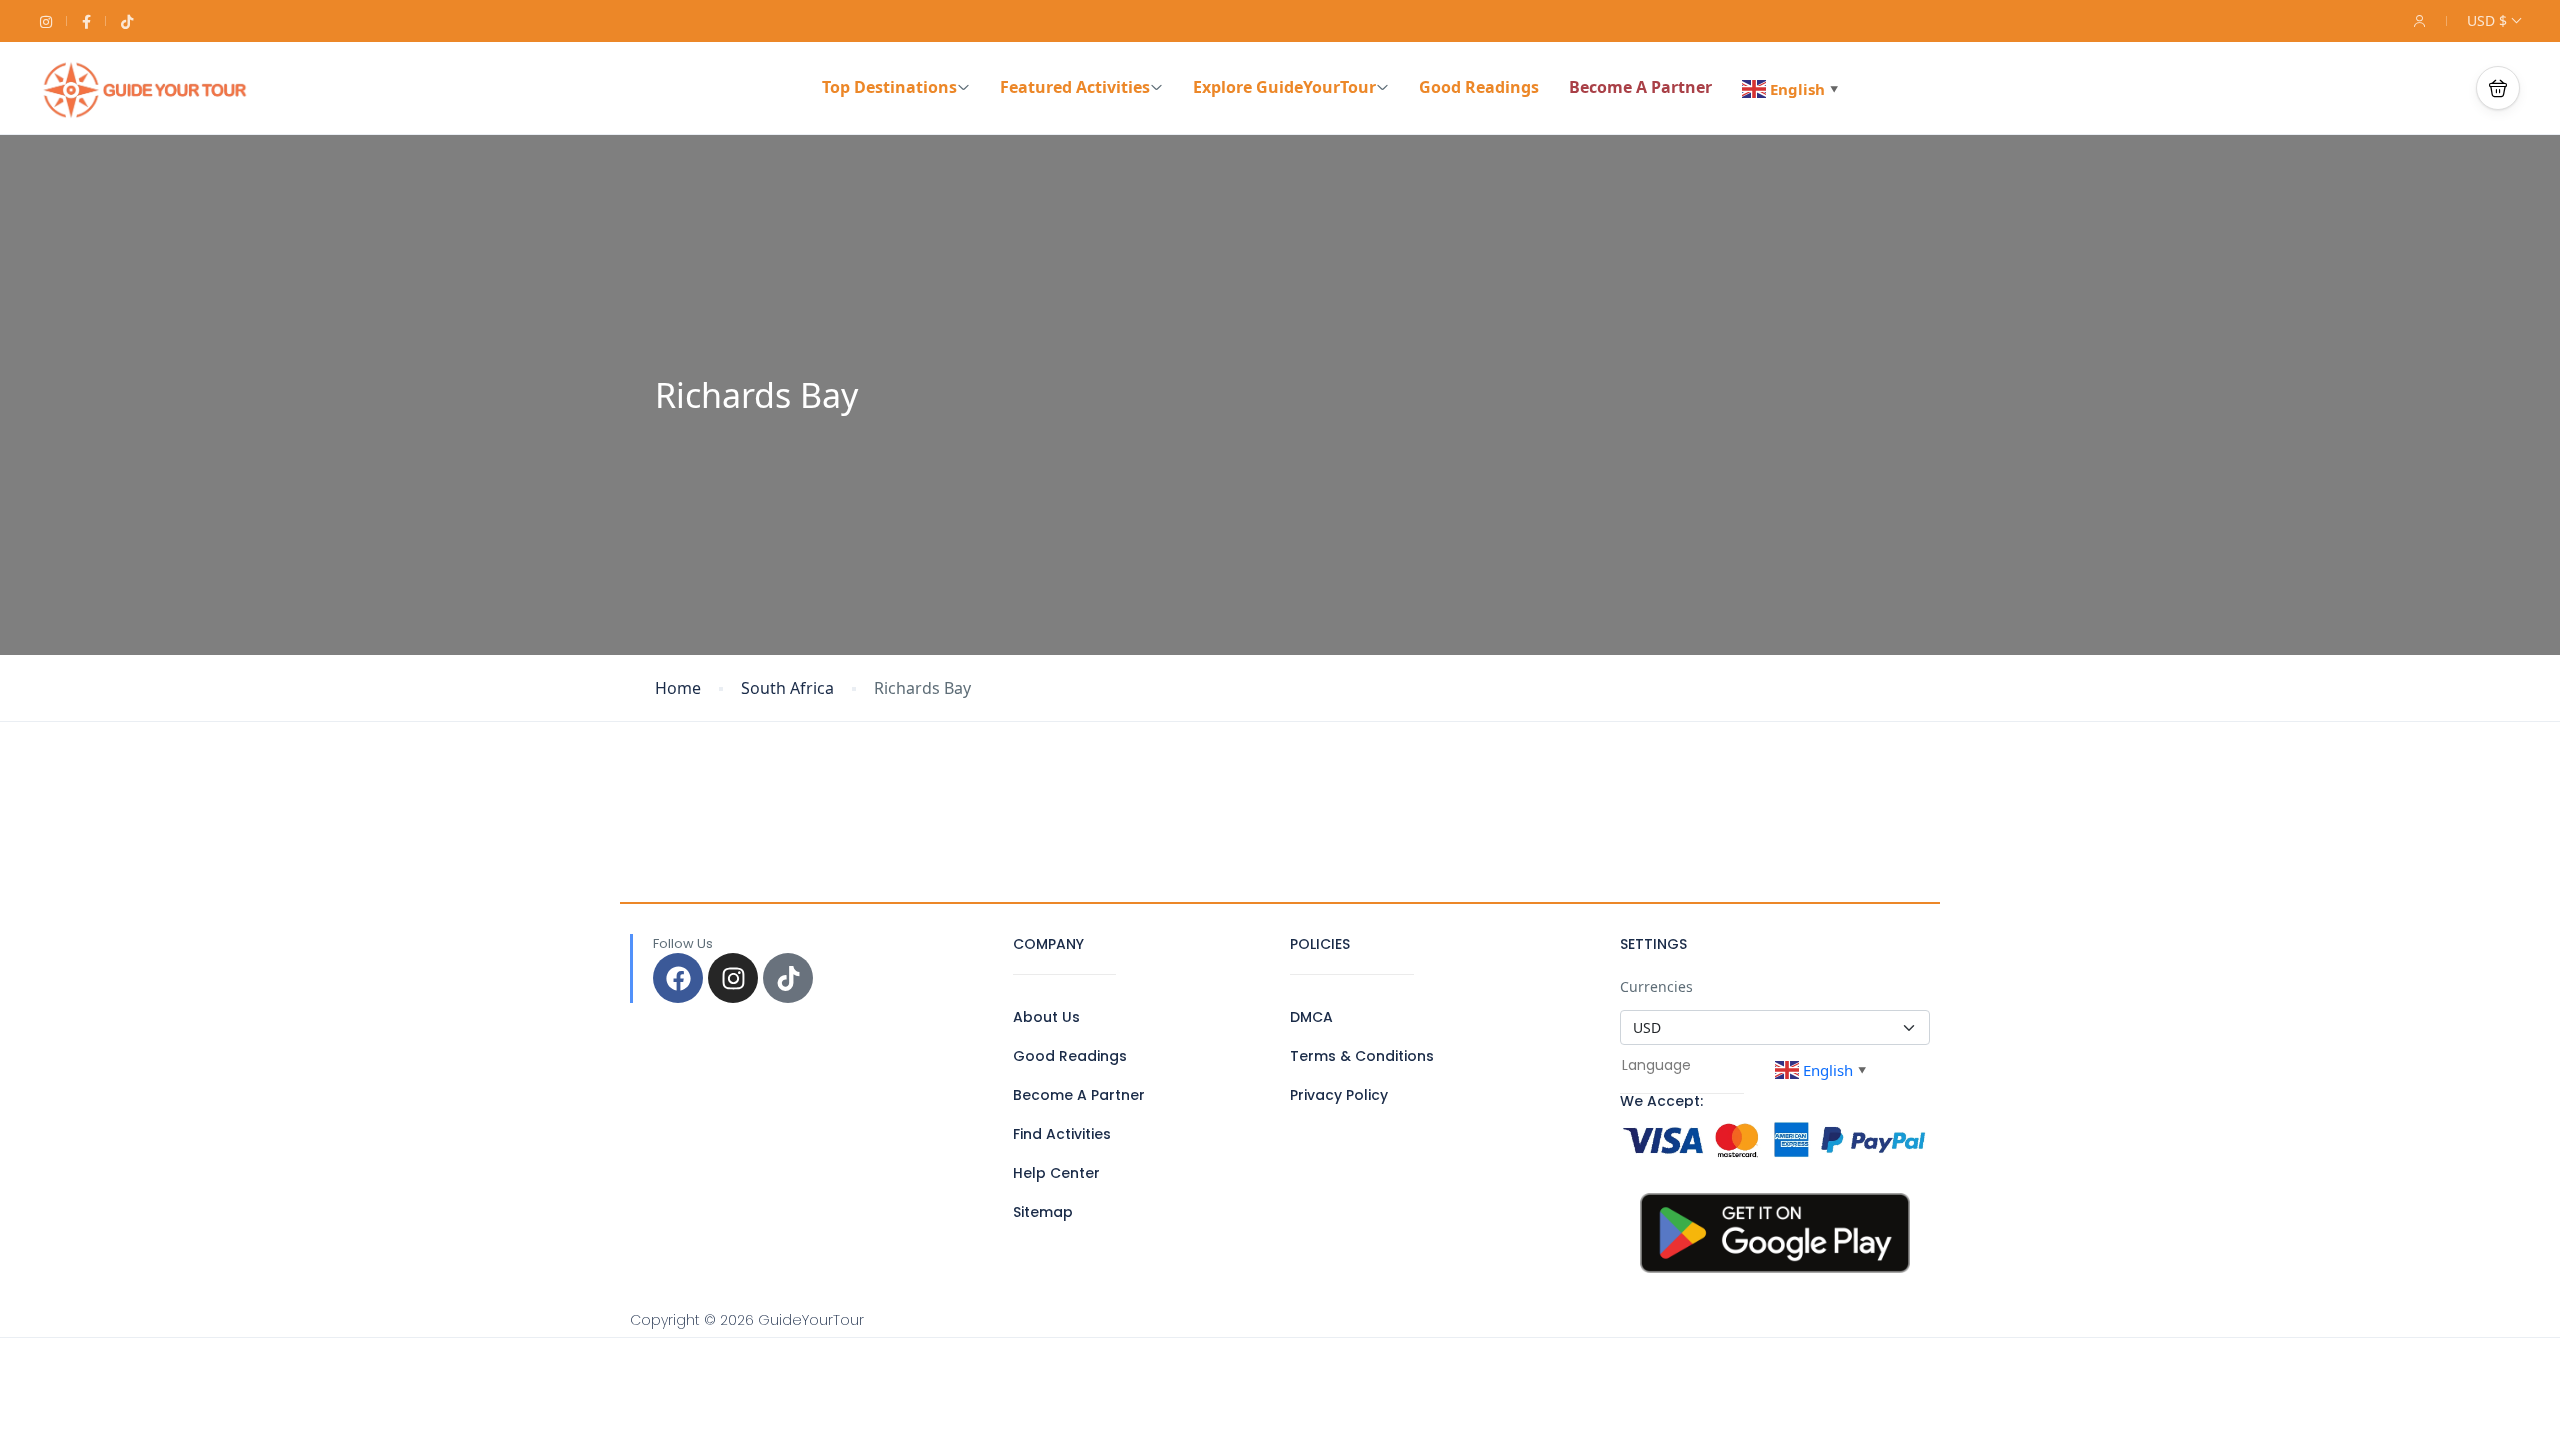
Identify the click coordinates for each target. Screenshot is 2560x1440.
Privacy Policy (1339, 1095)
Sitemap (1043, 1212)
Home (678, 688)
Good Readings (1479, 87)
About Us (1046, 1017)
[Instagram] (733, 978)
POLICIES (1320, 944)
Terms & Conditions (1362, 1056)
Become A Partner (1640, 87)
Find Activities (1062, 1134)
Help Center (1056, 1173)
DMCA (1311, 1017)
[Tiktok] (788, 978)
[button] (2498, 88)
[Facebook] (678, 978)
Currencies (1656, 986)
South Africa (787, 688)
